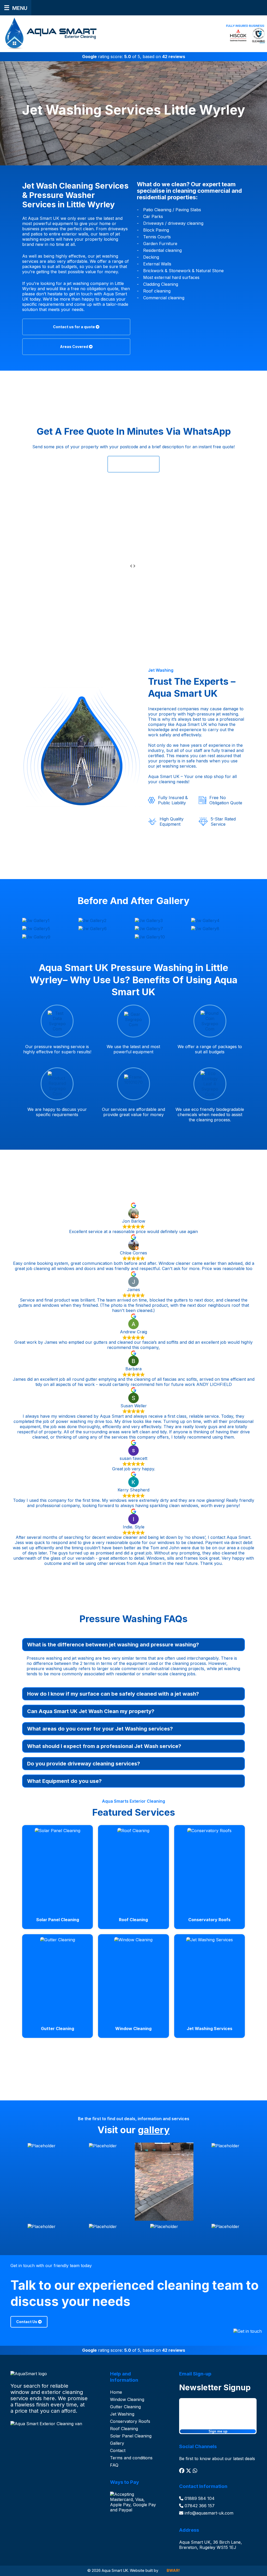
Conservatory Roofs (130, 2421)
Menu (20, 8)
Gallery (117, 2443)
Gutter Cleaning (125, 2407)
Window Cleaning (127, 2399)
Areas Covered (74, 347)
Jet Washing (122, 2414)
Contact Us (27, 2322)
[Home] (49, 33)
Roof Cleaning (124, 2429)
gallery (154, 2130)
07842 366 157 (199, 2506)
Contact (118, 2450)
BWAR (173, 2570)
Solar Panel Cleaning (131, 2436)
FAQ (114, 2465)
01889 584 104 (199, 2498)
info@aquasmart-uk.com (208, 2513)
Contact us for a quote (74, 327)
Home (116, 2392)
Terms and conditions (131, 2458)
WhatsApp (132, 464)
